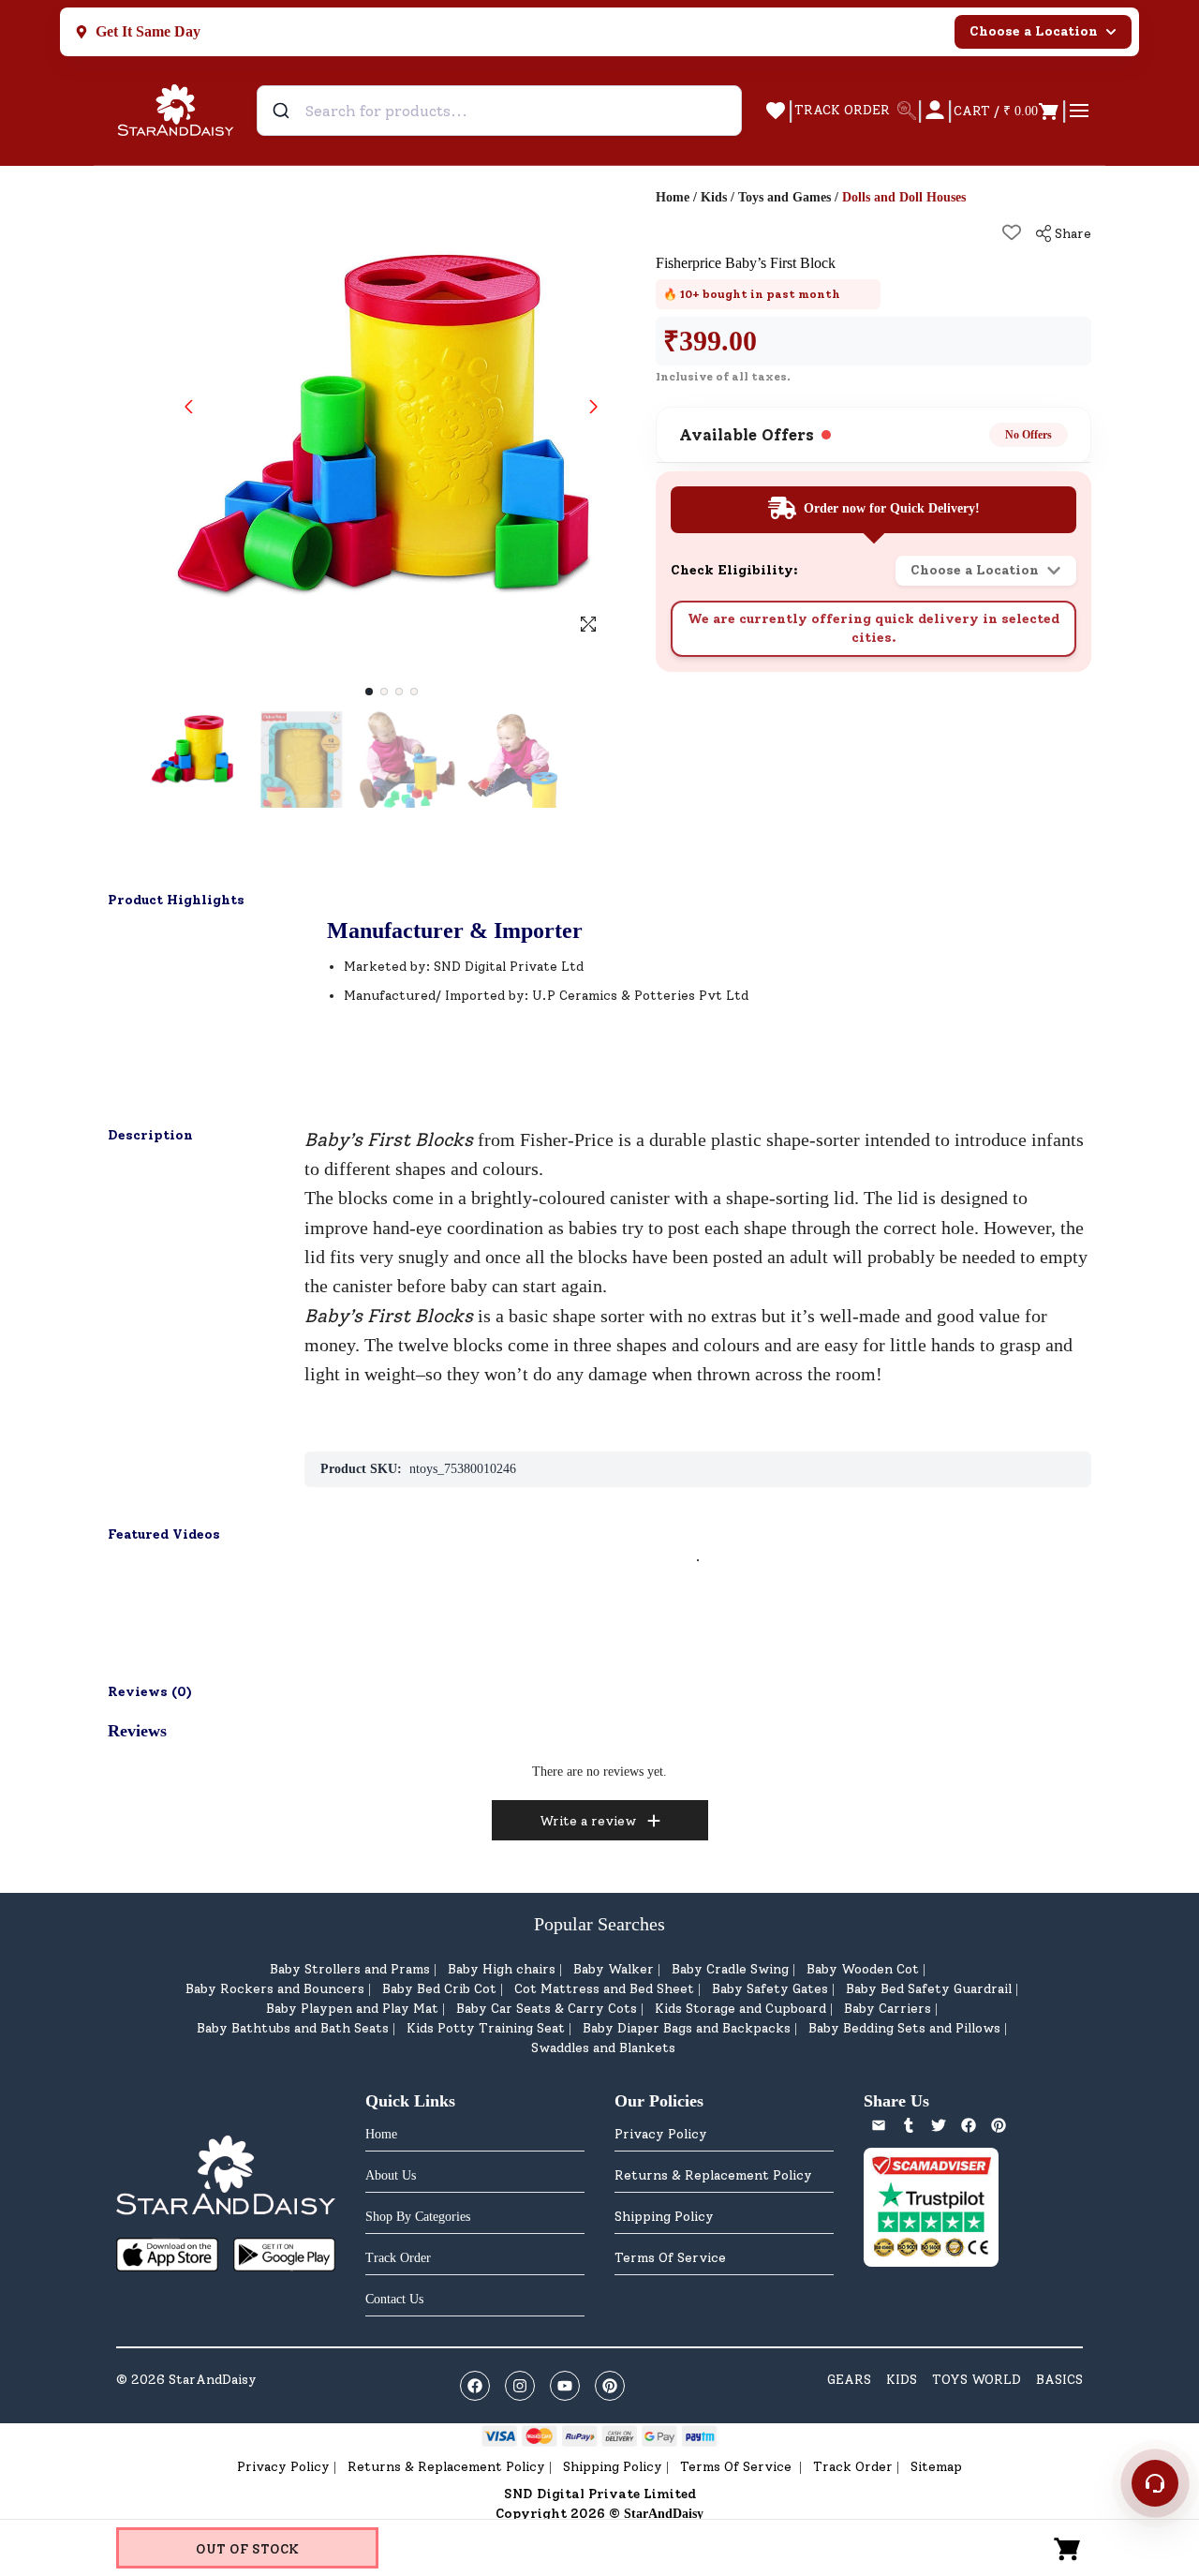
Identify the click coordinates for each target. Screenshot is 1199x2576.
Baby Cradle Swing (730, 1969)
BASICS (1059, 2380)
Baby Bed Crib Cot (439, 1989)
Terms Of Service (670, 2258)
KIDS (902, 2380)
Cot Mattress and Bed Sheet (604, 1989)
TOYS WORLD (977, 2380)
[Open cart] (1068, 2548)
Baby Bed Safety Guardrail (929, 1989)
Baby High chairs (502, 1969)
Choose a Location (1034, 31)
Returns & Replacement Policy (713, 2175)
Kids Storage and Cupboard (740, 2009)
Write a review (588, 1821)
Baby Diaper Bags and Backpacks (687, 2028)
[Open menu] (1079, 111)
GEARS (849, 2380)
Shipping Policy (664, 2217)
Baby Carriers (888, 2009)
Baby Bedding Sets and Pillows (904, 2028)
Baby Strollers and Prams (350, 1969)
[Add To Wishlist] (1012, 232)
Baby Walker (614, 1969)
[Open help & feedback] (1155, 2483)
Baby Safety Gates (770, 1989)
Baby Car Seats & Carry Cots (547, 2009)
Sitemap (936, 2467)
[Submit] (283, 111)
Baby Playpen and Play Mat (352, 2009)
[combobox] (499, 111)
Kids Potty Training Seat (486, 2028)
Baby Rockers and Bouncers (275, 1989)
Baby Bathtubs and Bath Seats (293, 2028)
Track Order (853, 2467)
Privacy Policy (661, 2134)
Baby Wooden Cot (863, 1969)
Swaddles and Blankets (603, 2048)
